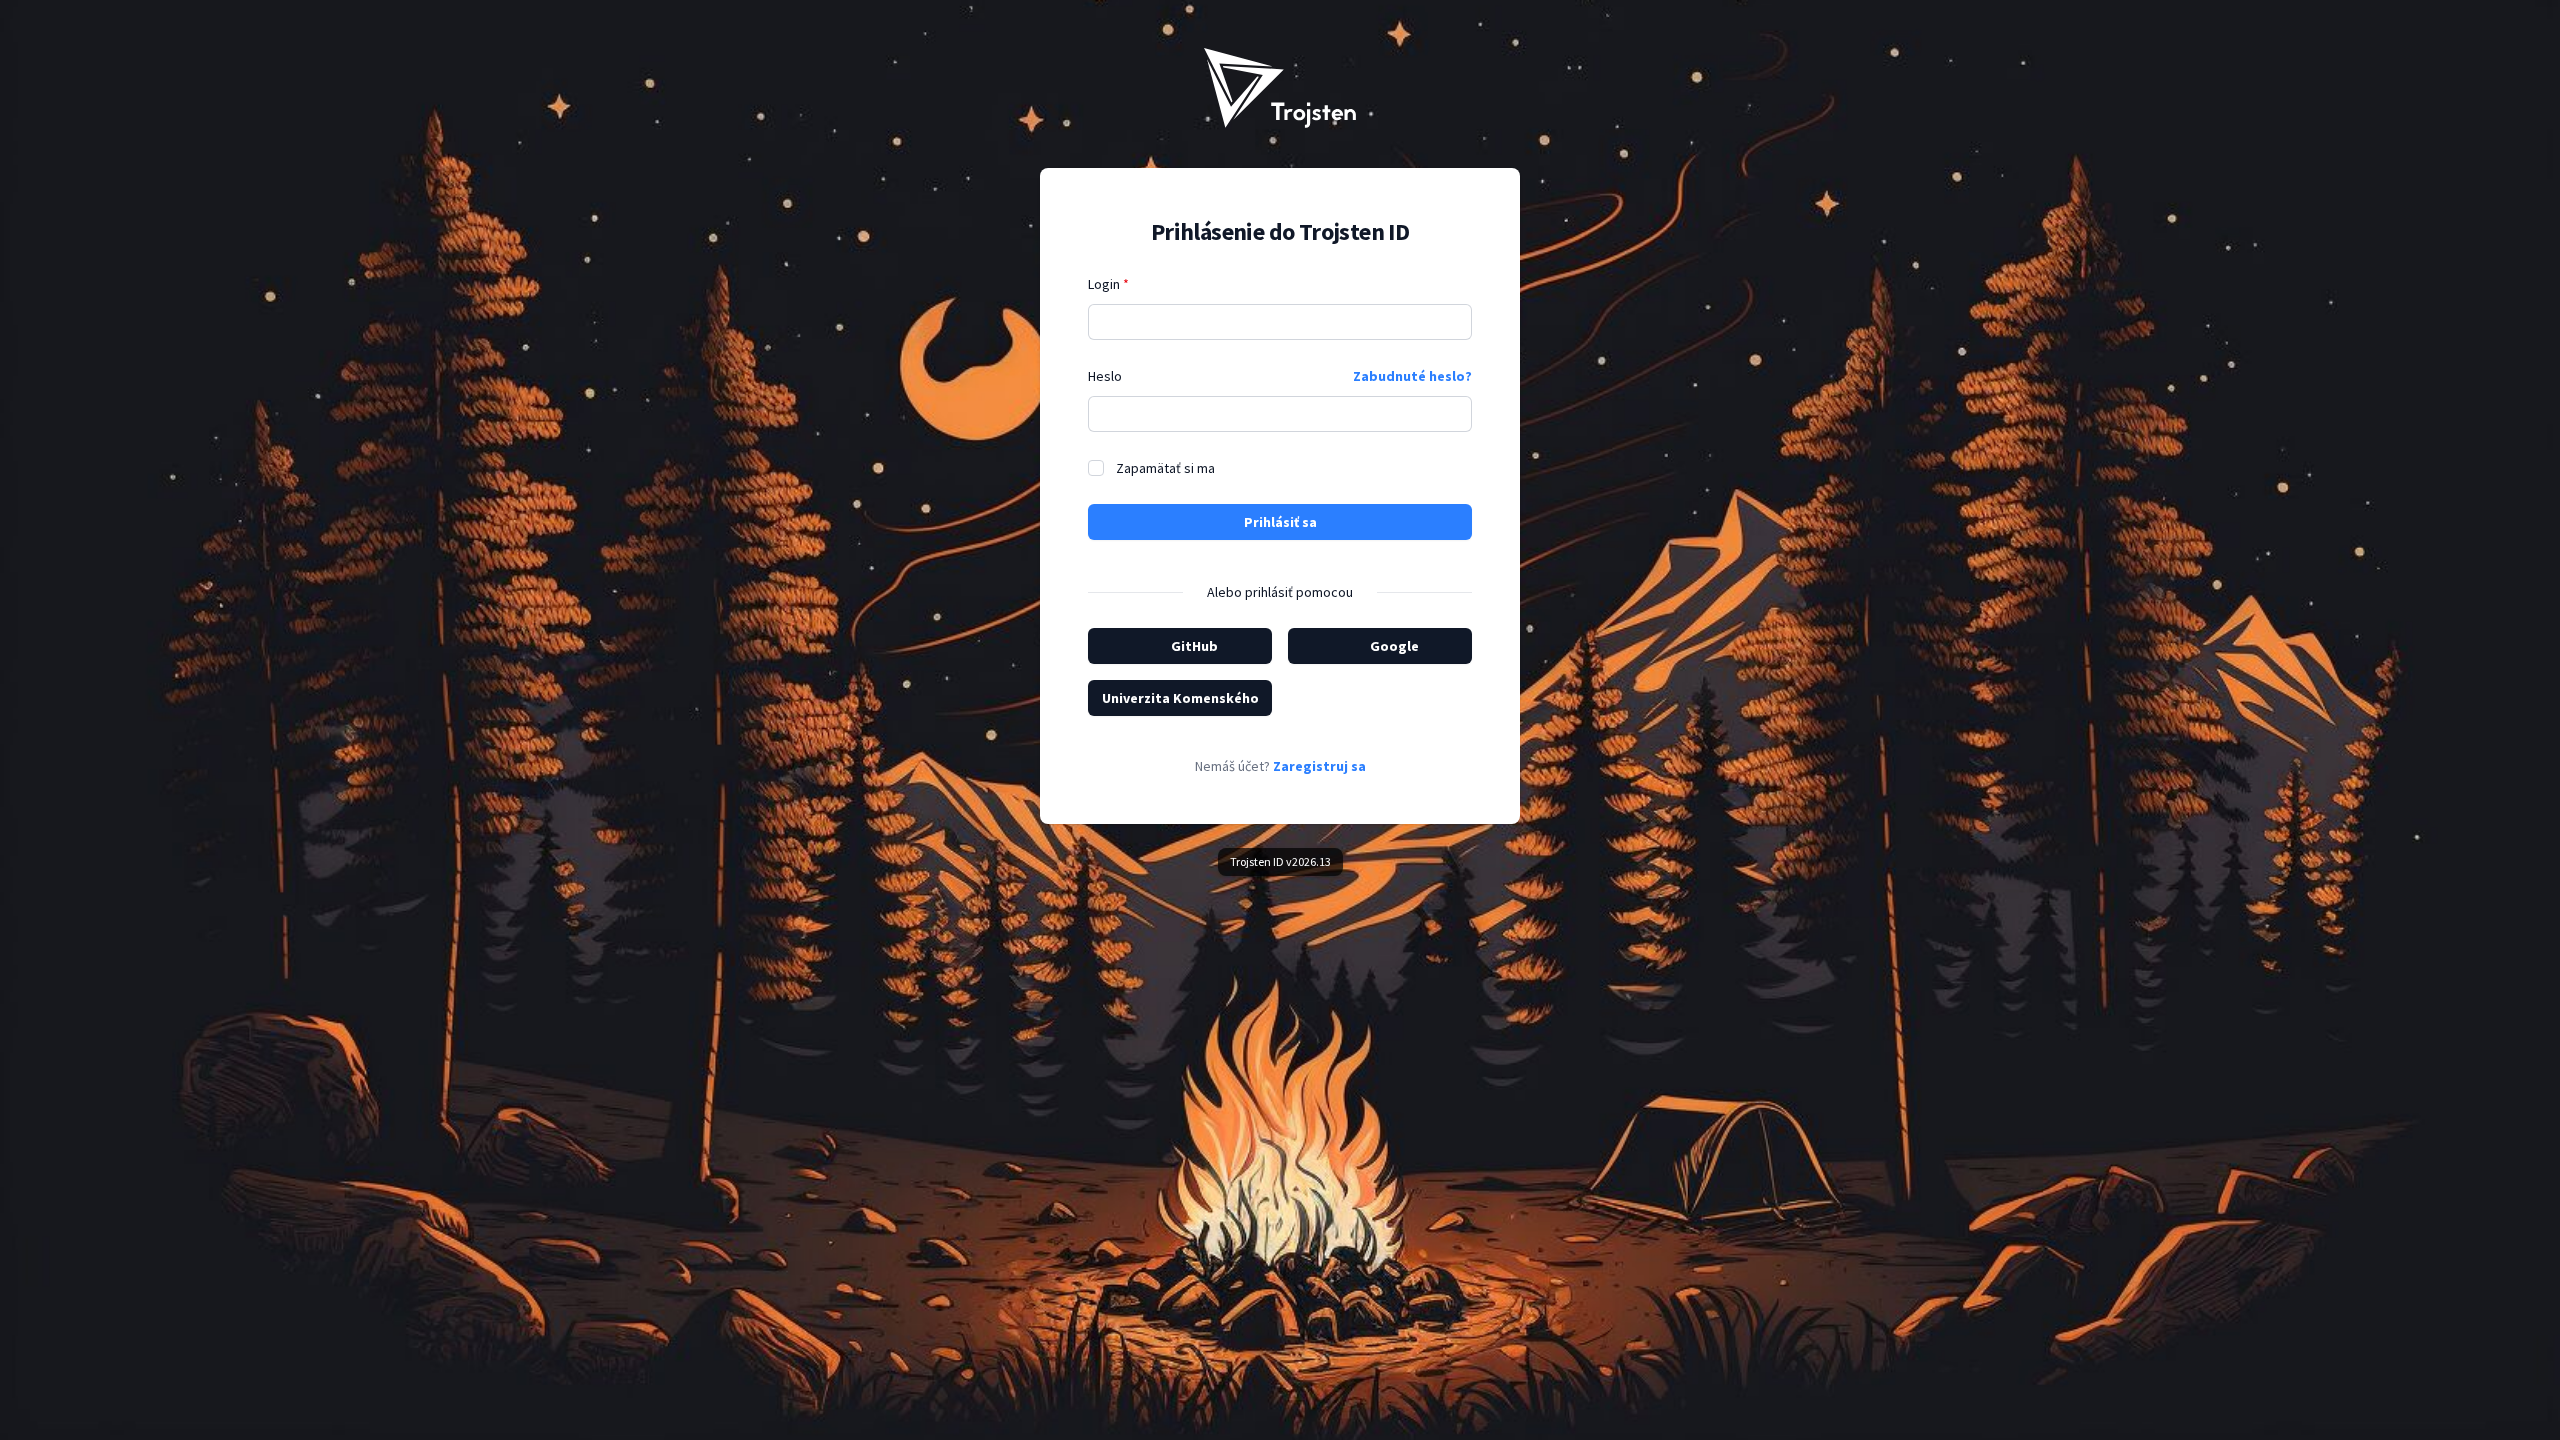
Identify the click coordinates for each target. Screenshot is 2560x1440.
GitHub (1194, 646)
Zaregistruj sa (1319, 766)
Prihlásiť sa (1280, 522)
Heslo (1105, 376)
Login (1108, 284)
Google (1394, 646)
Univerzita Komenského (1180, 698)
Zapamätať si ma (1165, 468)
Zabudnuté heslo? (1412, 376)
